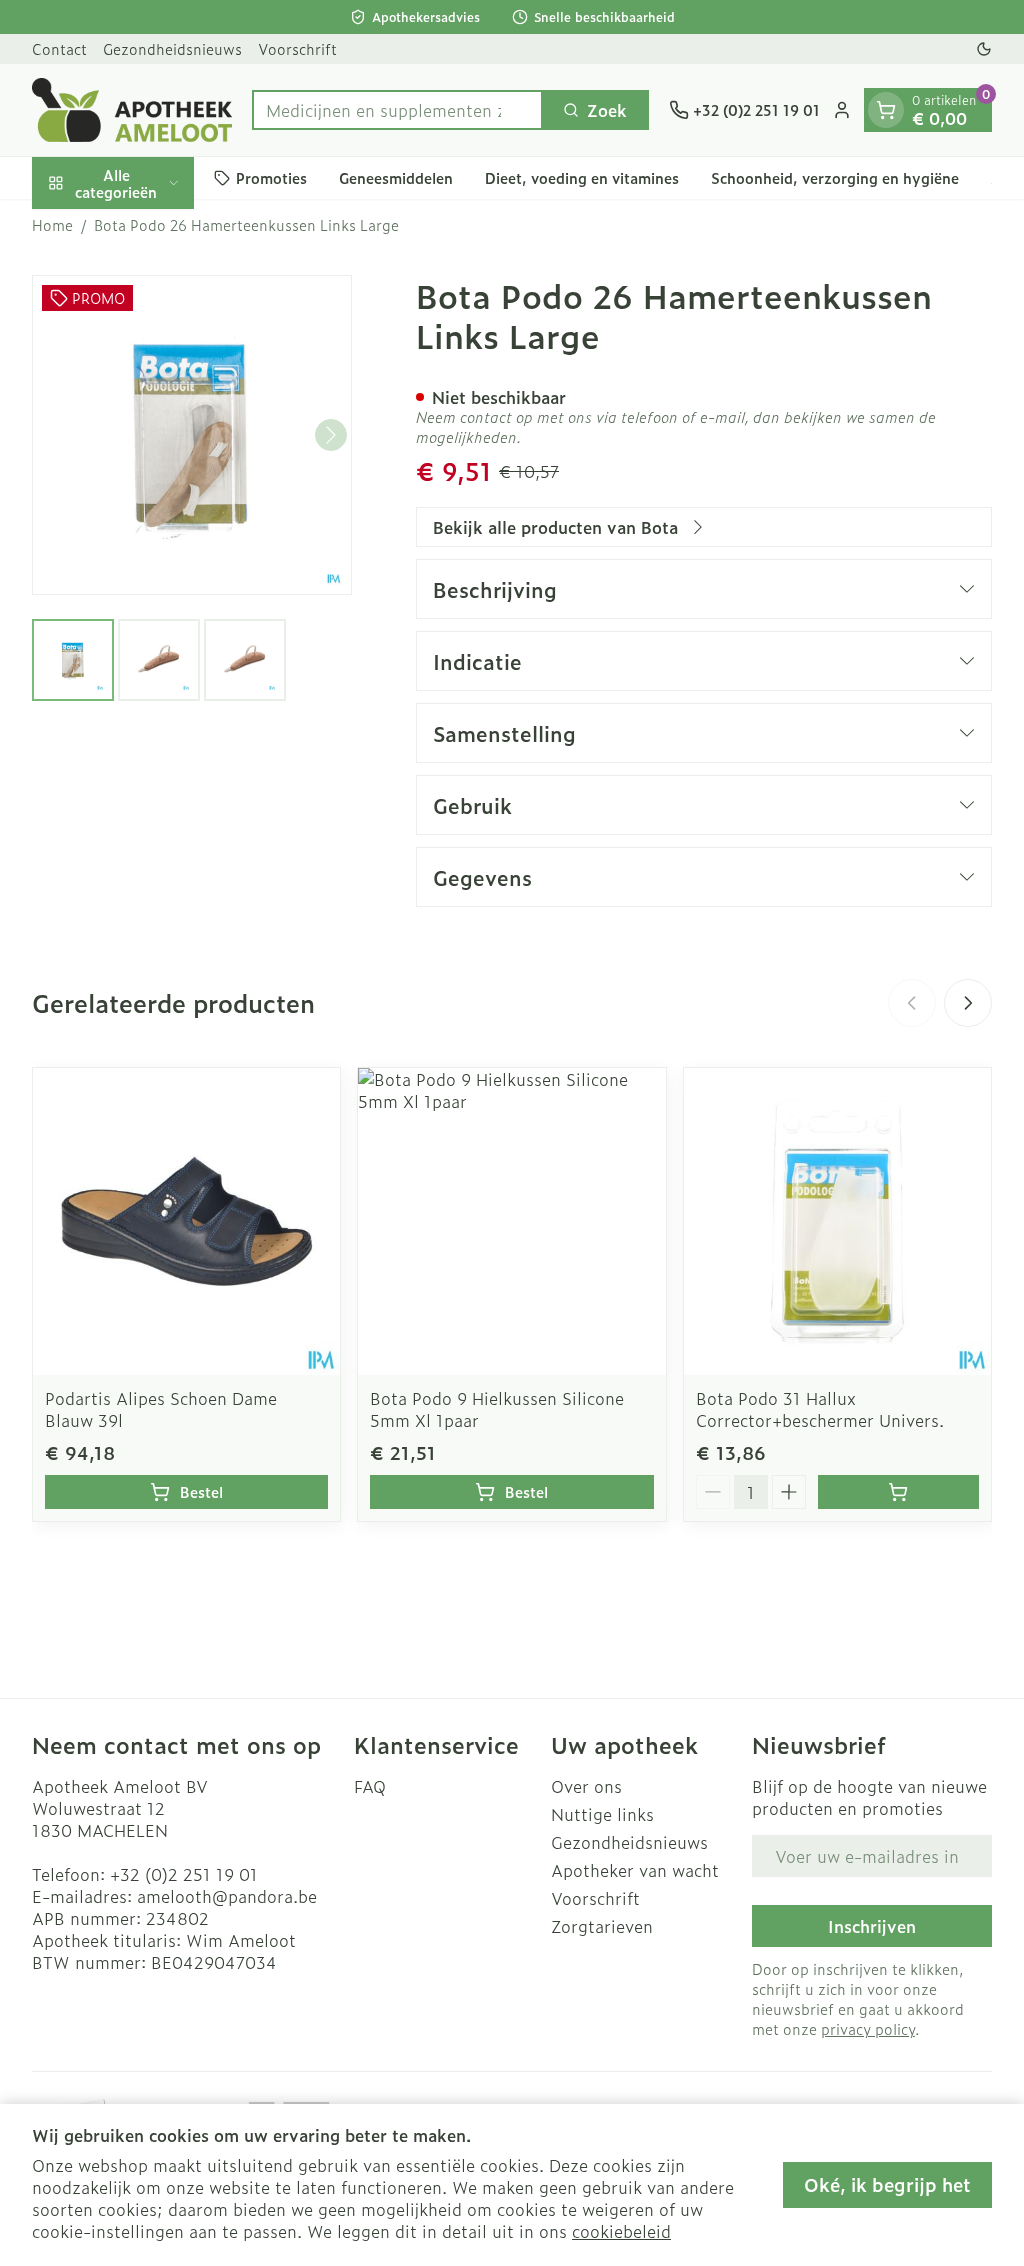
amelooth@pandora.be (227, 1896)
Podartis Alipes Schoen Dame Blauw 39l (161, 1409)
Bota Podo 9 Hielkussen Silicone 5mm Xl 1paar (497, 1409)
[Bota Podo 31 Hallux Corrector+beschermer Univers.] (837, 1221)
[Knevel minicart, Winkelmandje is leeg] (886, 110)
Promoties (271, 177)
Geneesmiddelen (396, 177)
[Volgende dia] (968, 1003)
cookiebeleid (621, 2231)
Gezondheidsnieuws (172, 48)
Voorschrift (297, 48)
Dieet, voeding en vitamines (582, 177)
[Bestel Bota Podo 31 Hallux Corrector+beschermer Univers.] (898, 1492)
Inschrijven (872, 1926)
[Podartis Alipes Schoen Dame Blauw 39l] (186, 1221)
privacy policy (868, 2028)
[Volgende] (331, 435)
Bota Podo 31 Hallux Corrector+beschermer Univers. (820, 1409)
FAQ (370, 1786)
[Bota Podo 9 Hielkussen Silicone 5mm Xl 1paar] (511, 1221)
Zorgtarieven (602, 1926)
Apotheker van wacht (635, 1870)
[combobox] (397, 110)
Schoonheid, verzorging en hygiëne (835, 177)
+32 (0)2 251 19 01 (184, 1874)
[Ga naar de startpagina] (132, 110)
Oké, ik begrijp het (887, 2184)
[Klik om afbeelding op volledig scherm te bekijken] (192, 435)
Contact (59, 48)
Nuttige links (602, 1814)
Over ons (586, 1786)
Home (52, 225)
